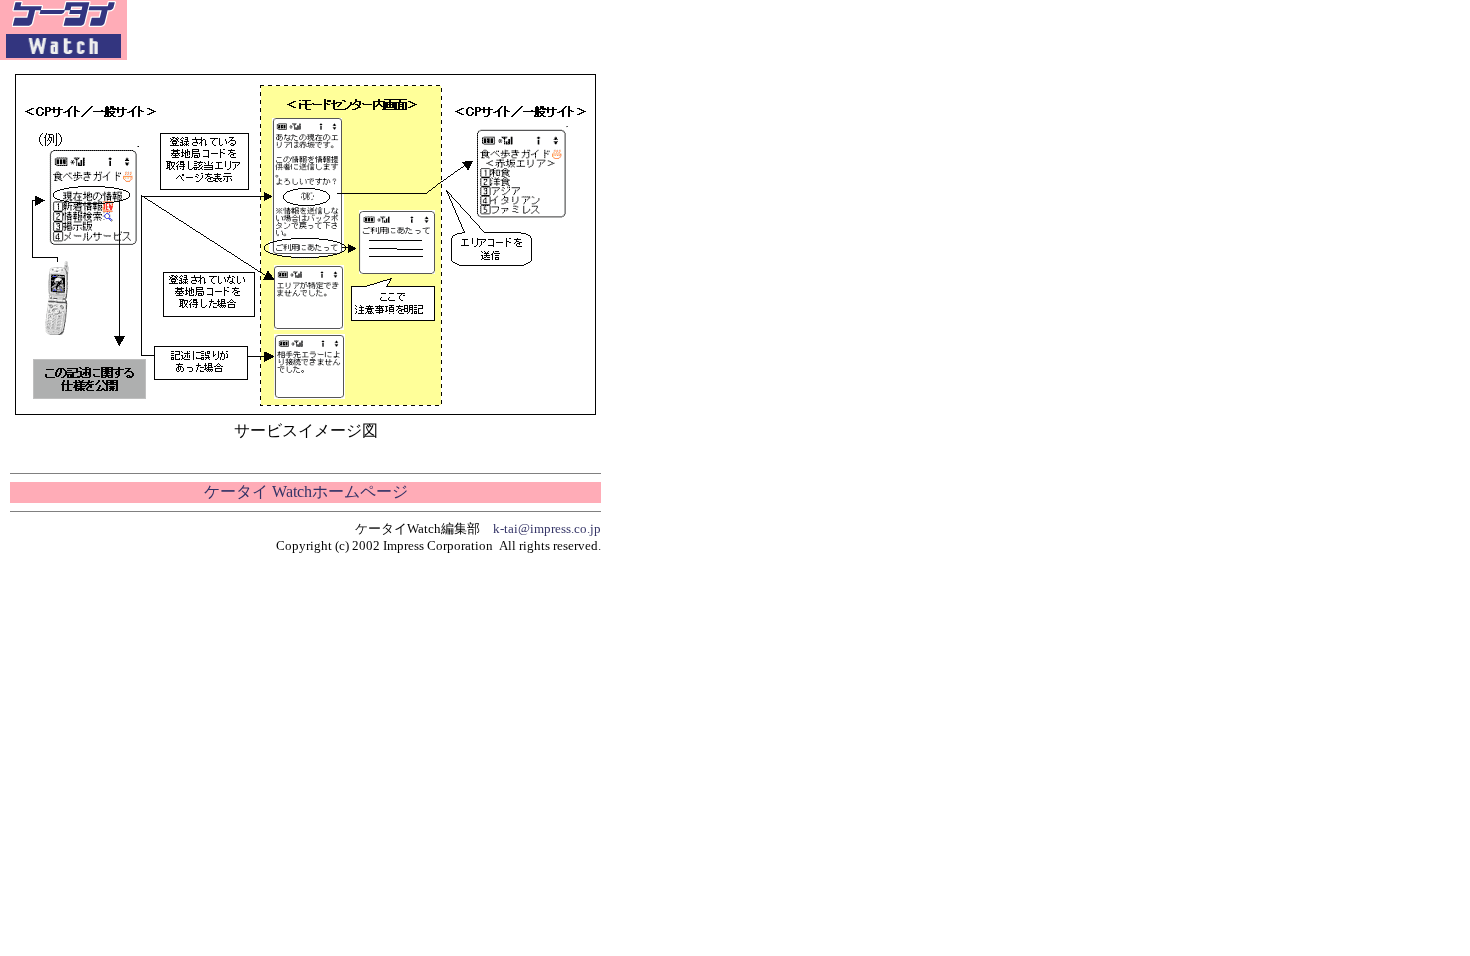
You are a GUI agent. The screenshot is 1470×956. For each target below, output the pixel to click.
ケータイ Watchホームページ (306, 491)
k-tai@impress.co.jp (547, 528)
